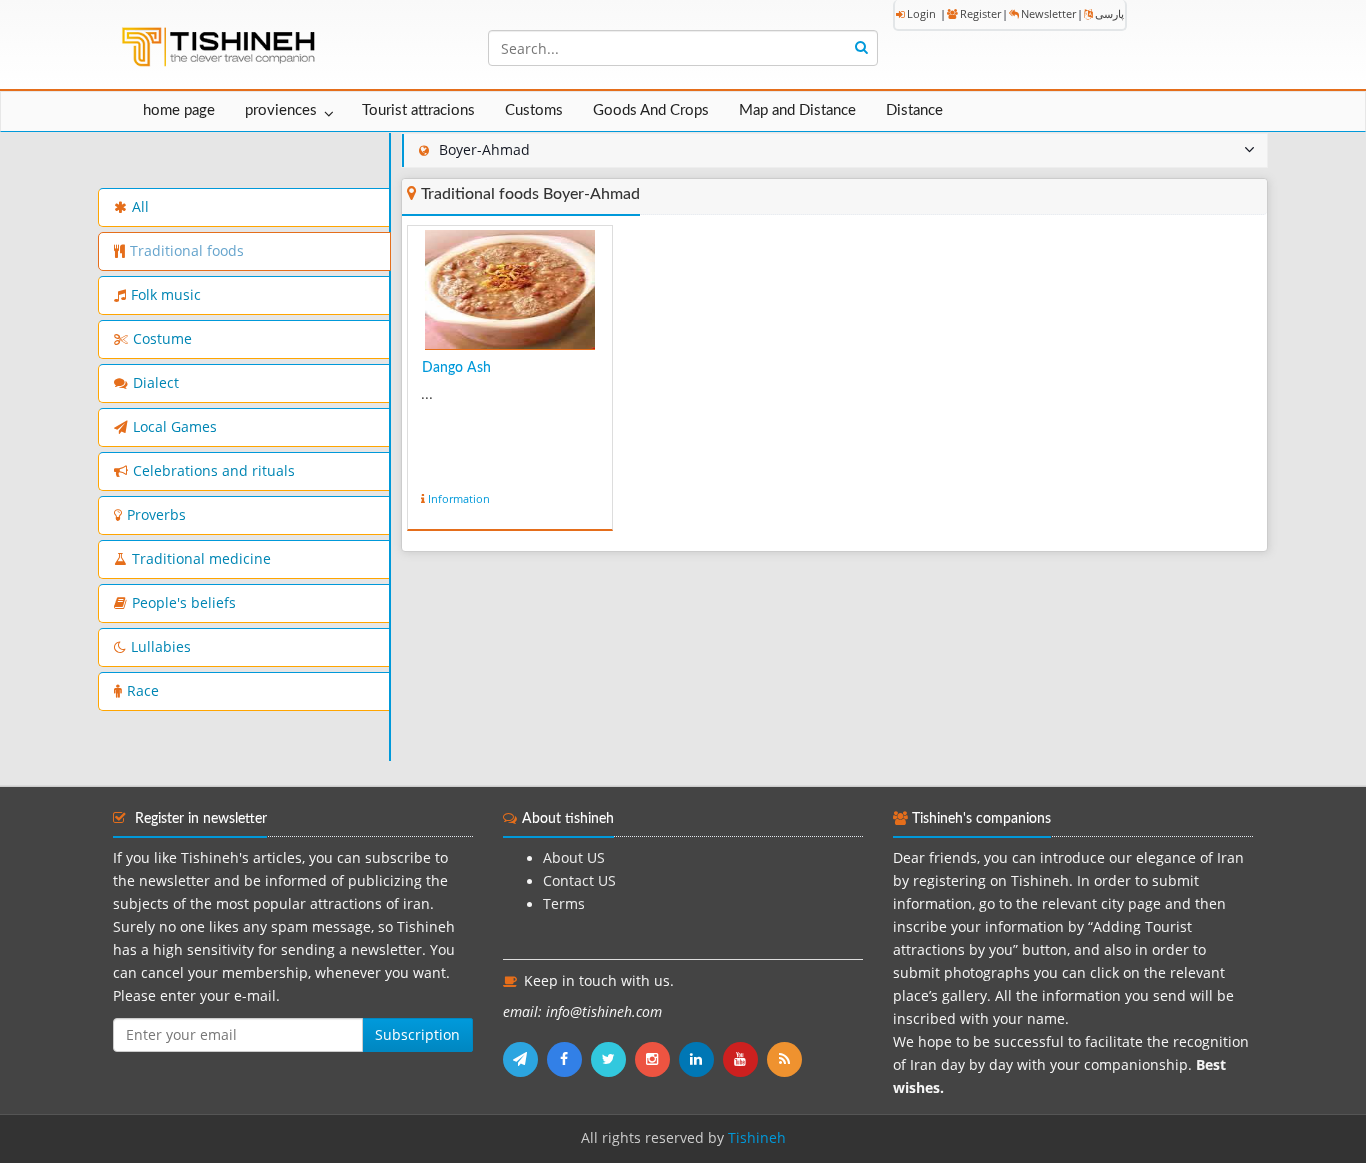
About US (574, 858)
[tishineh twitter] (613, 1059)
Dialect (156, 383)
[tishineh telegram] (525, 1059)
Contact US (579, 881)
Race (143, 691)
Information (459, 498)
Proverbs (156, 515)
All (140, 207)
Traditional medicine (201, 559)
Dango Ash (456, 368)
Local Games (175, 427)
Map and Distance (797, 110)
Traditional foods (187, 251)
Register (980, 13)
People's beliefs (184, 603)
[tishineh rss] (787, 1059)
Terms (564, 904)
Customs (534, 110)
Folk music (166, 295)
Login (921, 13)
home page (179, 110)
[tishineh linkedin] (701, 1059)
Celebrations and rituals (214, 471)
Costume (162, 339)
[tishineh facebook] (569, 1059)
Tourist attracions (418, 110)
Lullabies (161, 647)
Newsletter (1048, 13)
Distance (914, 110)
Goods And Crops (651, 110)
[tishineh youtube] (745, 1059)
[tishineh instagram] (657, 1059)
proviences (281, 110)
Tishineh (757, 1138)
